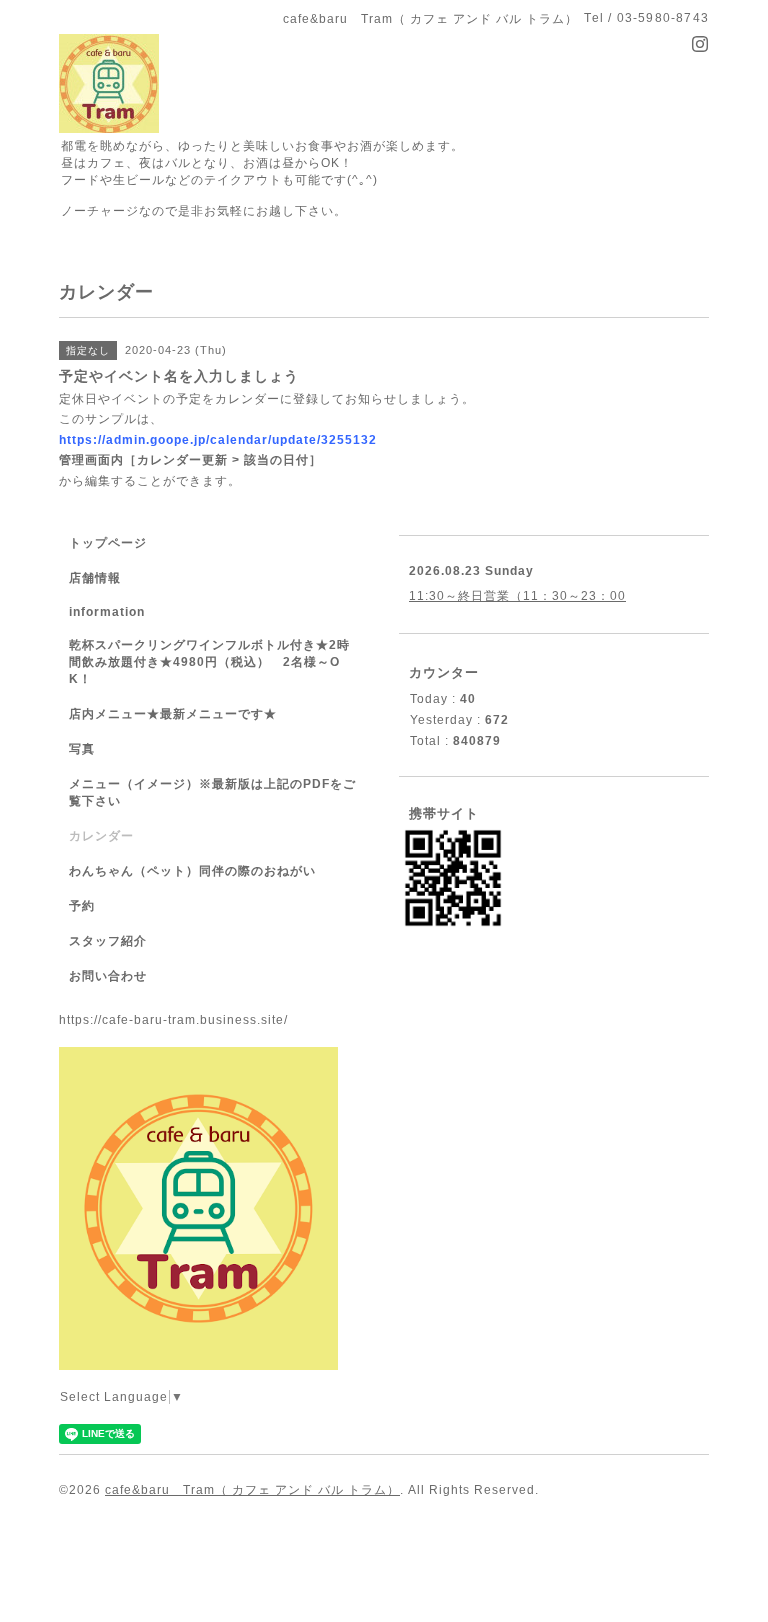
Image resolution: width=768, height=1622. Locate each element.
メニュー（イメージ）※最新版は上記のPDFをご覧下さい (212, 792)
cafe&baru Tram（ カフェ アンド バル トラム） (252, 1490)
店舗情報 (95, 578)
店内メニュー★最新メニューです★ (173, 714)
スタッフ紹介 (108, 941)
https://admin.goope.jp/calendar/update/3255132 (218, 440)
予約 (82, 906)
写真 (82, 749)
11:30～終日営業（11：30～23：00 (517, 596)
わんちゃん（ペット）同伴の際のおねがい (192, 871)
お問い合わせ (108, 976)
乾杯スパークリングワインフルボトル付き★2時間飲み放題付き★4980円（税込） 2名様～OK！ (209, 662)
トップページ (108, 543)
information (107, 612)
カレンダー (101, 836)
